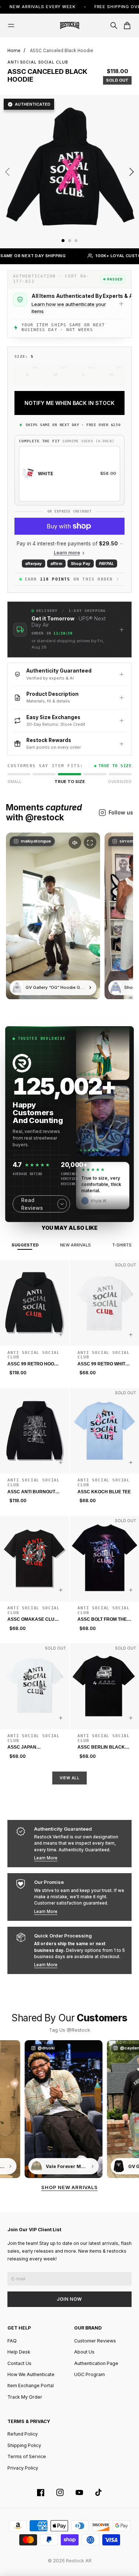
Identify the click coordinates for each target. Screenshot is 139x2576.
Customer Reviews (95, 2341)
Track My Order (25, 2397)
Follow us (121, 812)
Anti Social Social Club (38, 62)
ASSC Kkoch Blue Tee (104, 1492)
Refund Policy (23, 2434)
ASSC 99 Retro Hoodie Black (34, 1364)
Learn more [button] (67, 553)
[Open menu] (11, 25)
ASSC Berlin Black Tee (101, 1748)
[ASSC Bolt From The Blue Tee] (105, 1559)
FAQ (12, 2341)
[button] (69, 629)
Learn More (46, 1858)
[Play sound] (75, 843)
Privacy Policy (23, 2468)
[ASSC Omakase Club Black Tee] (34, 1559)
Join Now (69, 2299)
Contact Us (19, 2363)
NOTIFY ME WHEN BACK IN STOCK (69, 403)
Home (14, 50)
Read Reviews (32, 1204)
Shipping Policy (24, 2445)
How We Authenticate (31, 2374)
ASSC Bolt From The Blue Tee (102, 1620)
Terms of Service (27, 2456)
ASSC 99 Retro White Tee (103, 1364)
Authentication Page (96, 2363)
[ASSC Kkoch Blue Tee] (105, 1431)
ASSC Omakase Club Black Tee (33, 1620)
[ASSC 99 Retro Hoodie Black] (34, 1303)
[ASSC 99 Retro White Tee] (105, 1303)
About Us (84, 2352)
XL (112, 374)
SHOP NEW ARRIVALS (69, 2187)
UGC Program (90, 2374)
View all (69, 1778)
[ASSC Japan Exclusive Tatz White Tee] (34, 1686)
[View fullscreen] (90, 843)
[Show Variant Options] (61, 1335)
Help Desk (19, 2352)
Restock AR (79, 2561)
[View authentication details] (121, 304)
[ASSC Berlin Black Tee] (105, 1686)
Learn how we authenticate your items (69, 307)
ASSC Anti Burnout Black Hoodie (31, 1492)
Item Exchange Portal (31, 2386)
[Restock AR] (70, 25)
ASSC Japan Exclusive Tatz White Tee (33, 1748)
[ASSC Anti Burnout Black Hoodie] (34, 1431)
